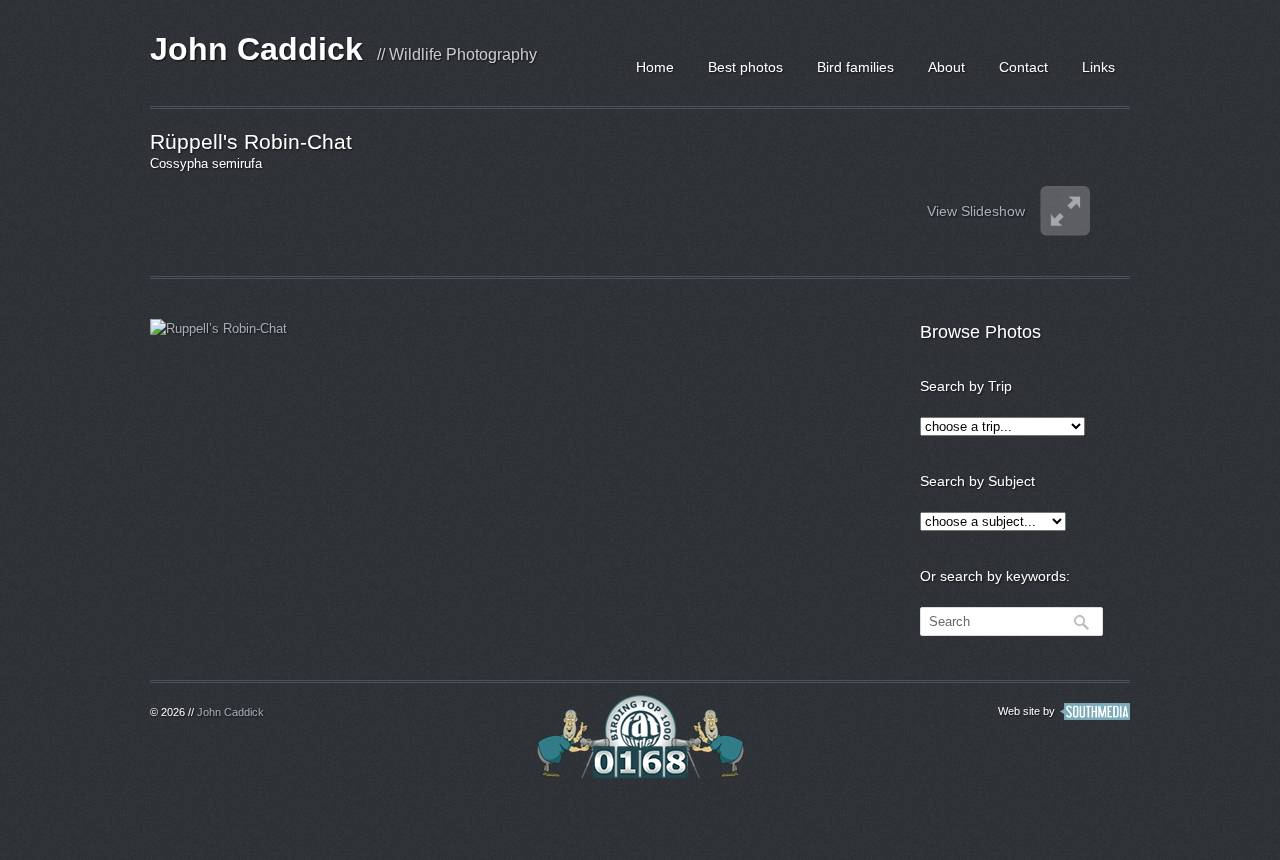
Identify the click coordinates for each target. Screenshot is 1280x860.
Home (655, 67)
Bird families (855, 67)
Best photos (745, 67)
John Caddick (256, 49)
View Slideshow (976, 211)
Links (1098, 67)
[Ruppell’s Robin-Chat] (265, 383)
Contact (1023, 67)
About (946, 67)
